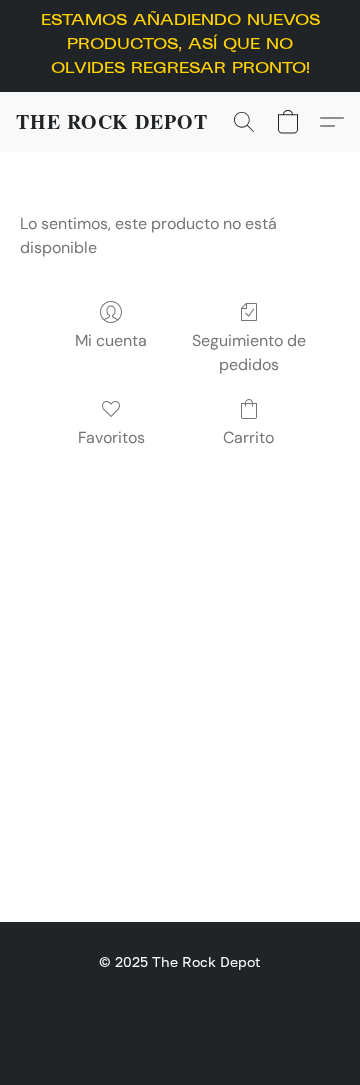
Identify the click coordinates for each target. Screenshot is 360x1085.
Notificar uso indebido (180, 996)
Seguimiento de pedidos (249, 352)
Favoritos (111, 437)
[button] (112, 122)
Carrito (248, 437)
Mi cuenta (111, 340)
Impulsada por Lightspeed (180, 1031)
